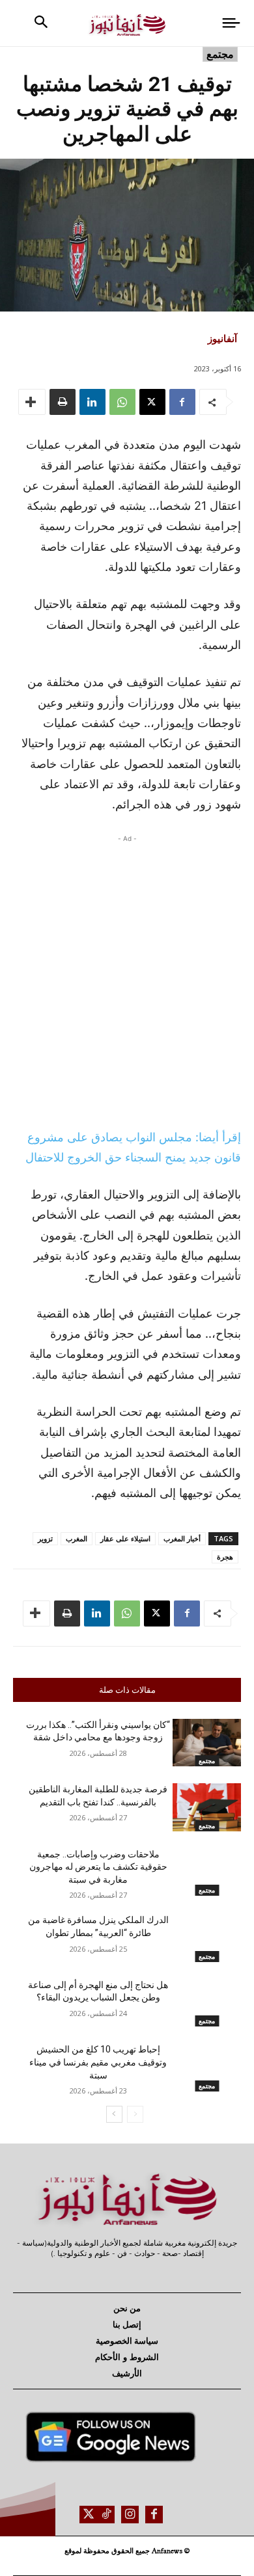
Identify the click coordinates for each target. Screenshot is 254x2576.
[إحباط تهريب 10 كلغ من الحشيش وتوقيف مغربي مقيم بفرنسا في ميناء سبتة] (207, 2067)
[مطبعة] (63, 402)
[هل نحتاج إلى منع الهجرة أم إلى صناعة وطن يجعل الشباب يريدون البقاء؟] (207, 2003)
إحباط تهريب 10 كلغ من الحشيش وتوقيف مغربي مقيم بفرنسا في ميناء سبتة (98, 2062)
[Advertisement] (127, 978)
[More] (32, 402)
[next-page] (114, 2114)
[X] (152, 402)
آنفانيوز (222, 338)
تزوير (45, 1538)
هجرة (225, 1557)
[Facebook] (182, 402)
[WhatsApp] (122, 402)
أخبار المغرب (182, 1538)
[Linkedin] (92, 402)
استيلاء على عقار (125, 1538)
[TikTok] (106, 2515)
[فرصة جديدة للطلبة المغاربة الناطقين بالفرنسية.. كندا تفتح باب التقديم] (207, 1807)
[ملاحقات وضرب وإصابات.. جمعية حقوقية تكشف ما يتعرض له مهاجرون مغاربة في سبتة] (207, 1872)
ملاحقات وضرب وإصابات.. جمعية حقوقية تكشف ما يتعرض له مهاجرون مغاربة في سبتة (98, 1867)
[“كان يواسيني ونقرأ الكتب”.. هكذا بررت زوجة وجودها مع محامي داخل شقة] (207, 1743)
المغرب (77, 1538)
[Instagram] (130, 2515)
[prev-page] (135, 2114)
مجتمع (220, 54)
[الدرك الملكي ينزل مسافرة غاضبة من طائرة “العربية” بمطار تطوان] (207, 1938)
